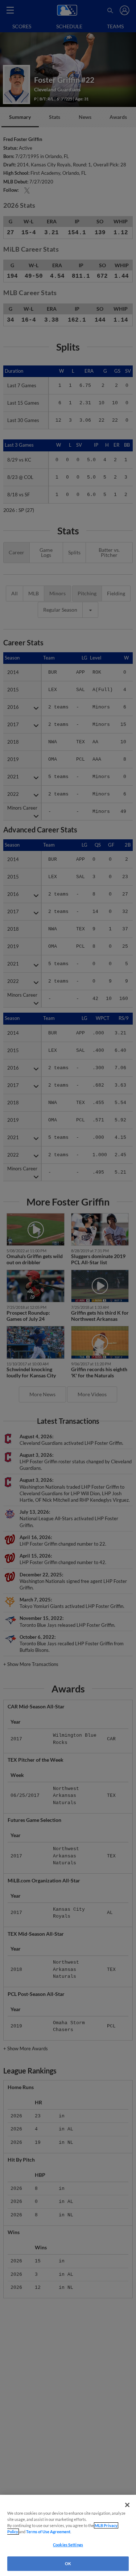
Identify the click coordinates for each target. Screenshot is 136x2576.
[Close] (127, 2505)
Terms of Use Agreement (48, 2532)
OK (68, 2563)
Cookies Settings (68, 2545)
